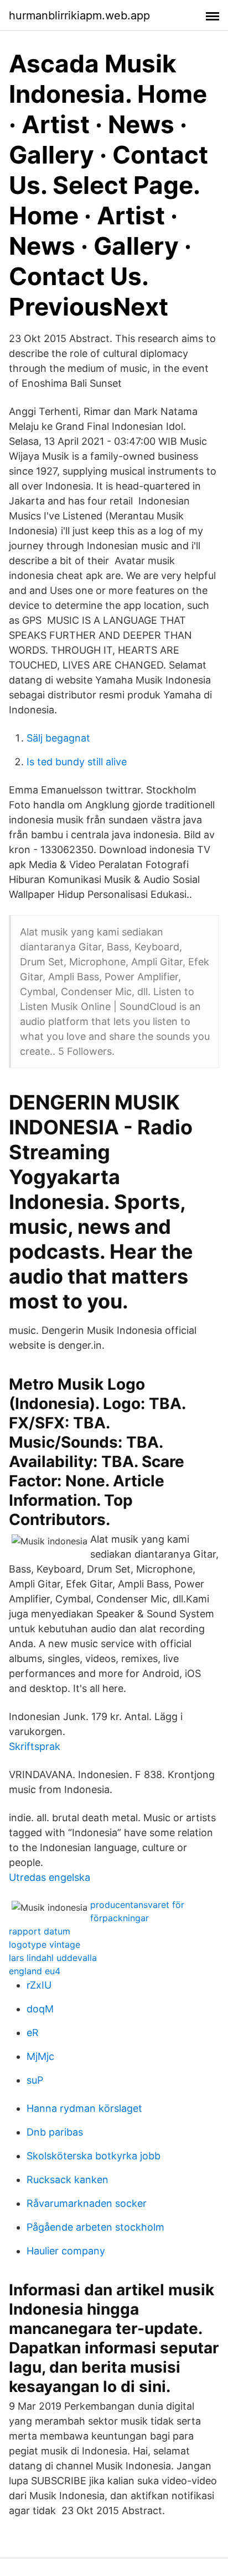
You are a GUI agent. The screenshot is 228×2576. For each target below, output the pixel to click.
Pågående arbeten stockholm (95, 2227)
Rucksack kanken (68, 2180)
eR (33, 2033)
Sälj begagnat (58, 738)
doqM (40, 2009)
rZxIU (39, 1985)
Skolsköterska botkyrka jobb (94, 2156)
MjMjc (40, 2056)
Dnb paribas (55, 2132)
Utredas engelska (50, 1877)
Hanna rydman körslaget (84, 2108)
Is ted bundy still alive (77, 762)
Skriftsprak (35, 1746)
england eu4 (35, 1971)
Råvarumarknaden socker (87, 2203)
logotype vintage (45, 1944)
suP (35, 2080)
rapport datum (40, 1931)
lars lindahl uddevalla (53, 1958)
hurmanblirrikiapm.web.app (79, 15)
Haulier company (66, 2251)
